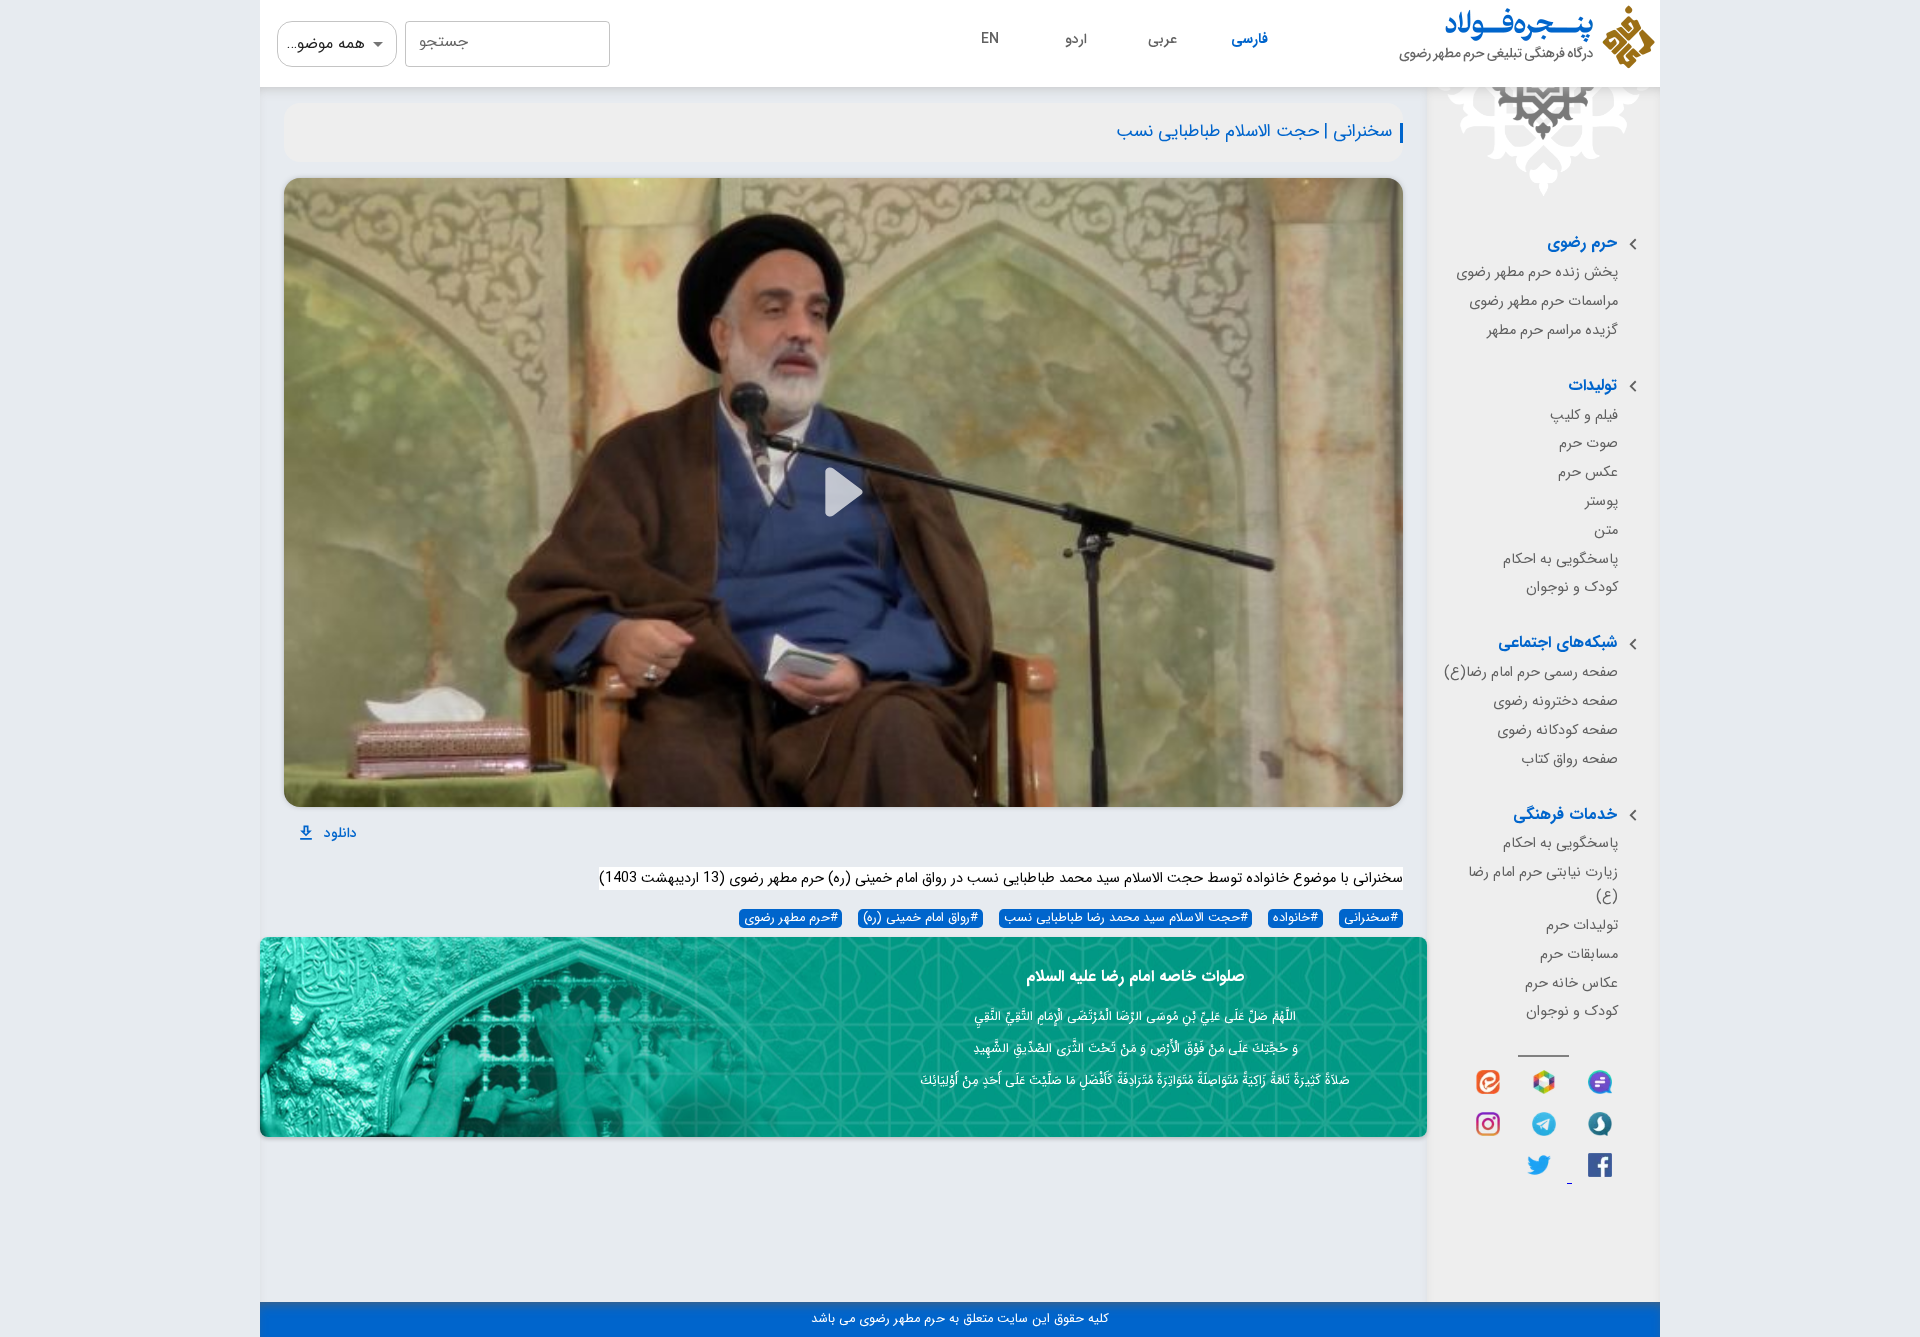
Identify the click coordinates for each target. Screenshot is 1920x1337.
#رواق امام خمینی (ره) (920, 918)
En (990, 39)
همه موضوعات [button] (321, 43)
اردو (1076, 39)
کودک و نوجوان (1572, 587)
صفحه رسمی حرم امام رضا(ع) (1531, 672)
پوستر (1601, 501)
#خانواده (1295, 918)
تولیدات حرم (1582, 925)
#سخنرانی (1371, 918)
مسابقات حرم (1579, 954)
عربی (1162, 39)
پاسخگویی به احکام (1560, 559)
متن (1606, 530)
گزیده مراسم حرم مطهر (1552, 330)
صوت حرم (1588, 443)
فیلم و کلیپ (1584, 415)
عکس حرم (1588, 472)
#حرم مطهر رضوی (791, 918)
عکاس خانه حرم (1571, 983)
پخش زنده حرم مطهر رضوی (1537, 272)
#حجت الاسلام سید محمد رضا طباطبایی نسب (1126, 918)
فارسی (1249, 39)
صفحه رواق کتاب (1569, 759)
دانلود (340, 833)
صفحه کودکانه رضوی (1557, 730)
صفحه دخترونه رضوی (1555, 701)
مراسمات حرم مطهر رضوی (1543, 301)
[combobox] (507, 44)
